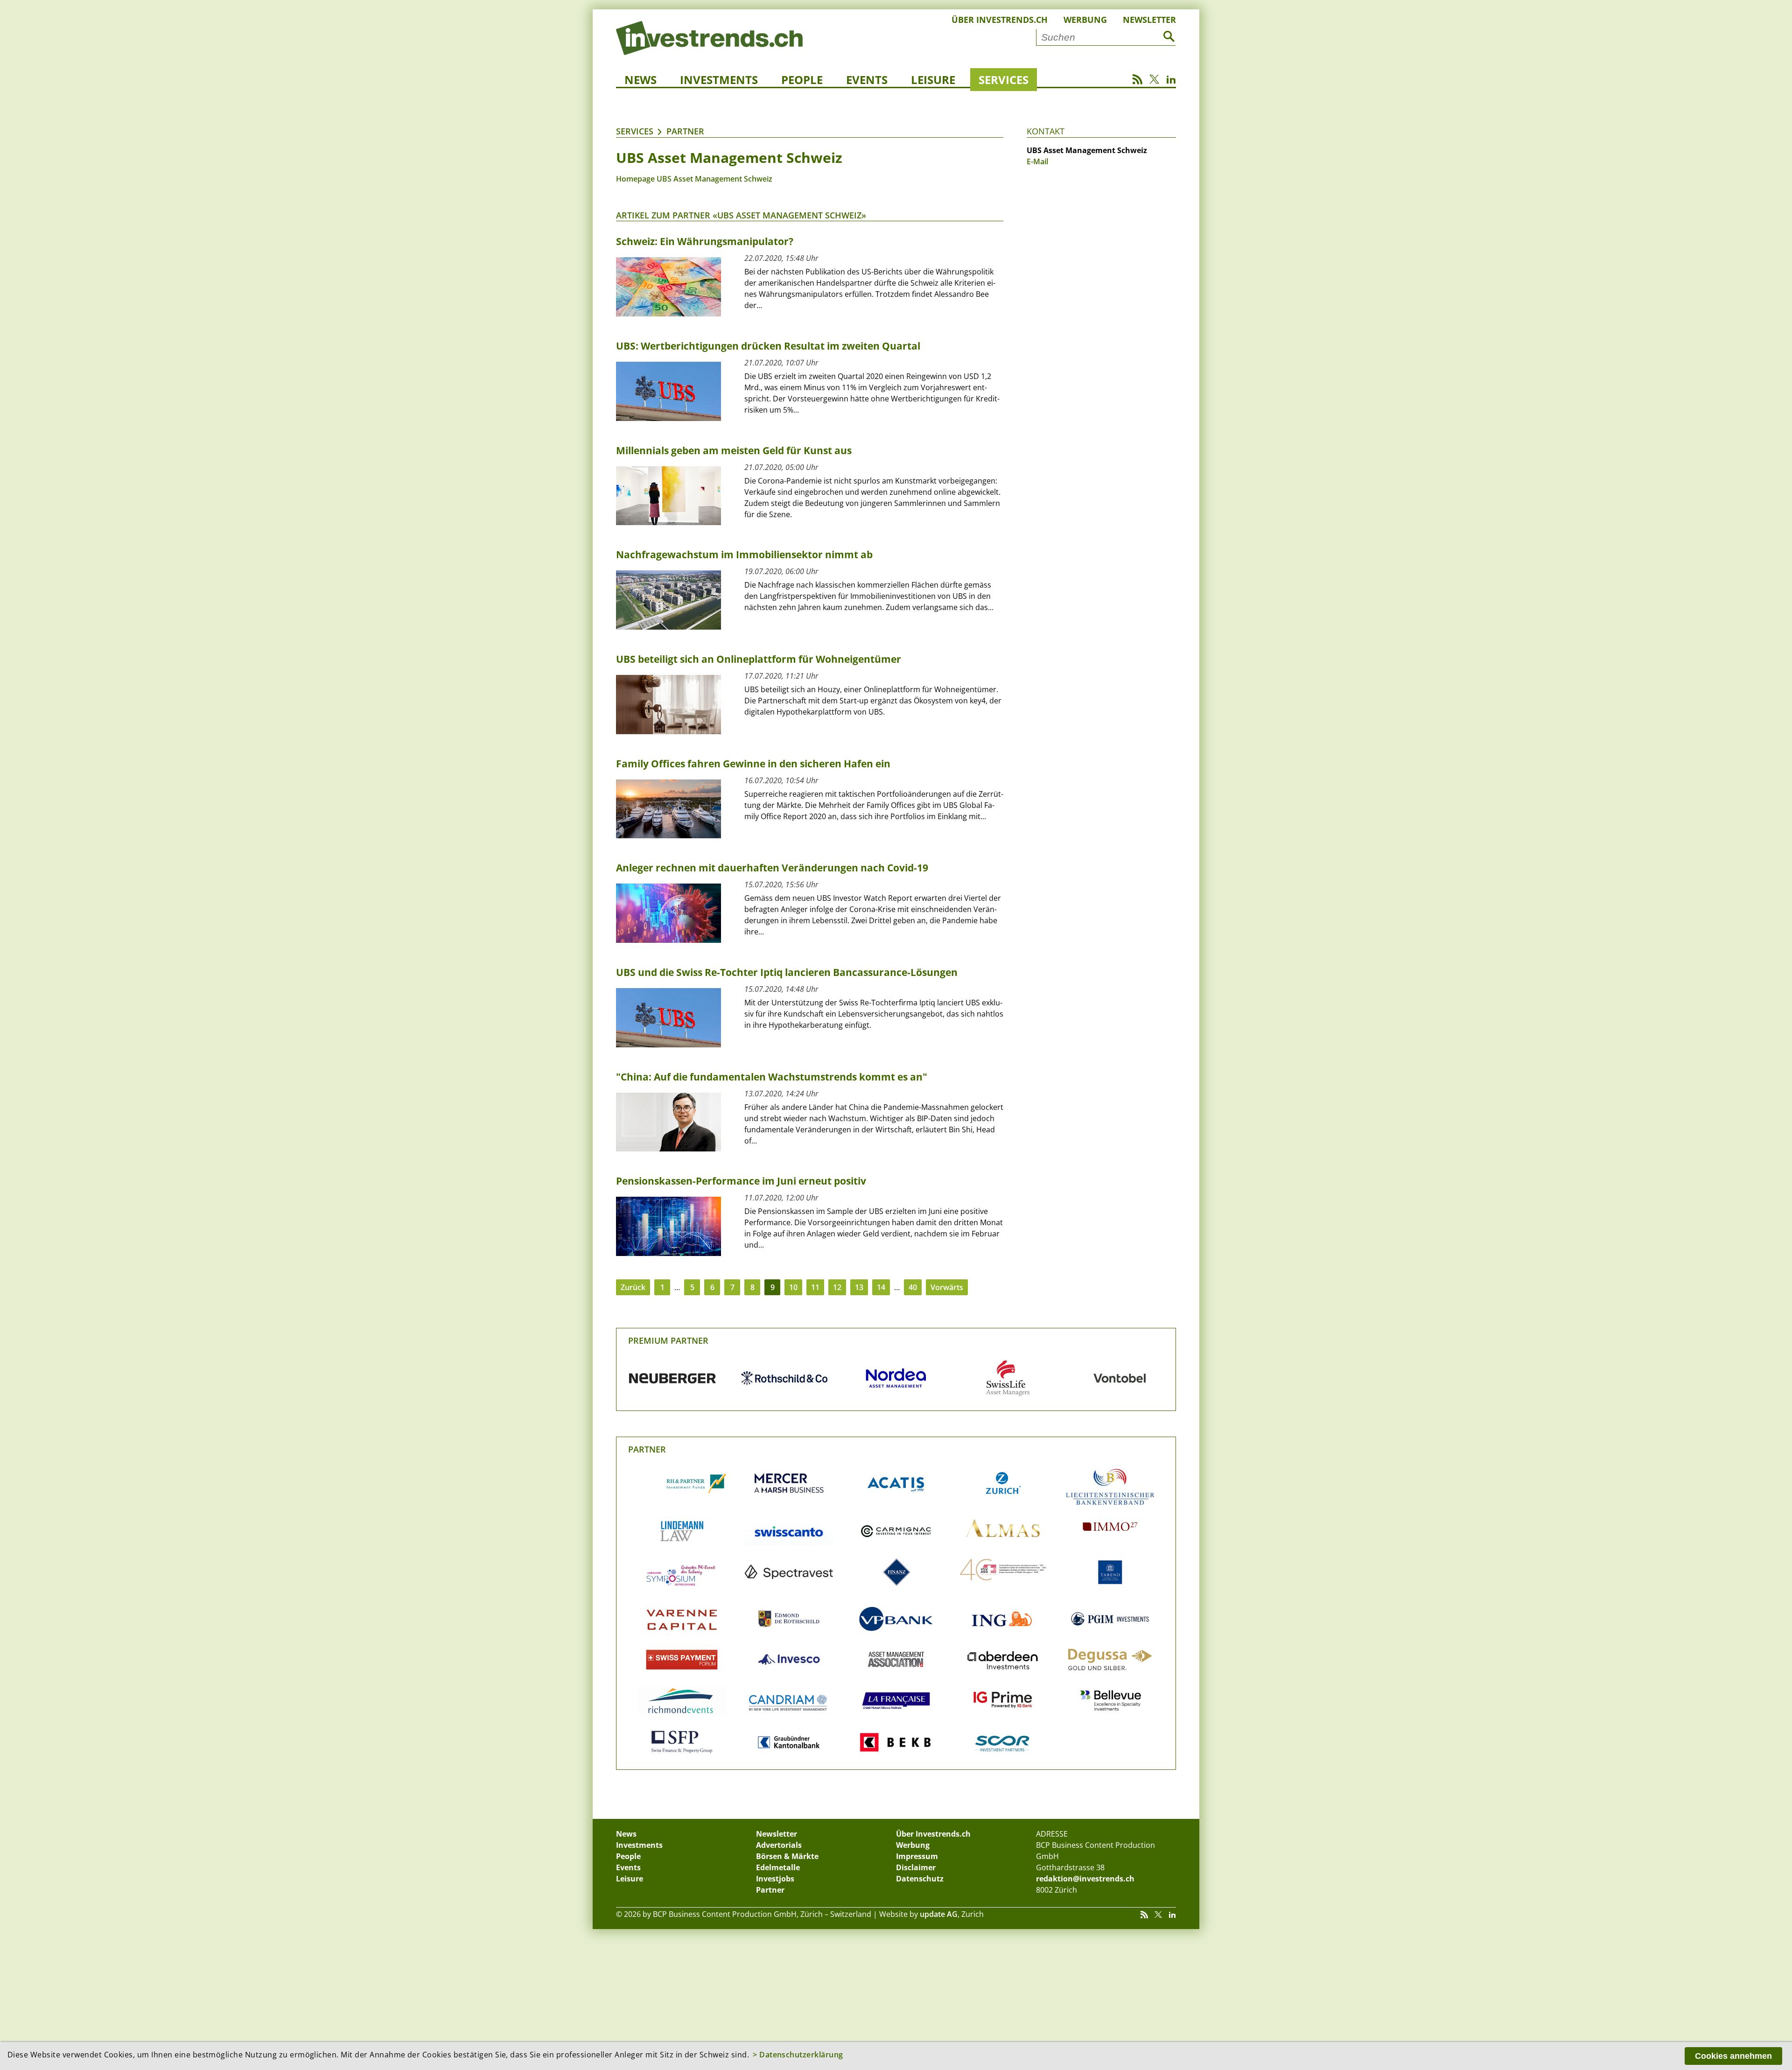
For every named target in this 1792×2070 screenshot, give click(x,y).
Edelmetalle (778, 1867)
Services (1004, 80)
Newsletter (1149, 20)
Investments (719, 80)
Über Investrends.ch (1000, 20)
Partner (685, 131)
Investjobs (775, 1879)
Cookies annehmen (1733, 2056)
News (640, 80)
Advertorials (779, 1845)
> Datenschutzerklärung (798, 2055)
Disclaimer (916, 1867)
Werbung (1085, 20)
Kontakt (1046, 131)
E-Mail (1037, 161)
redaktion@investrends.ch (1085, 1879)
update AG (939, 1914)
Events (867, 80)
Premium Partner (668, 1340)
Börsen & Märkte (787, 1856)
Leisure (933, 80)
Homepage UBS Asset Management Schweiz (694, 179)
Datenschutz (920, 1879)
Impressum (917, 1856)
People (802, 80)
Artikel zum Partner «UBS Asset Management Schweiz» (741, 215)
